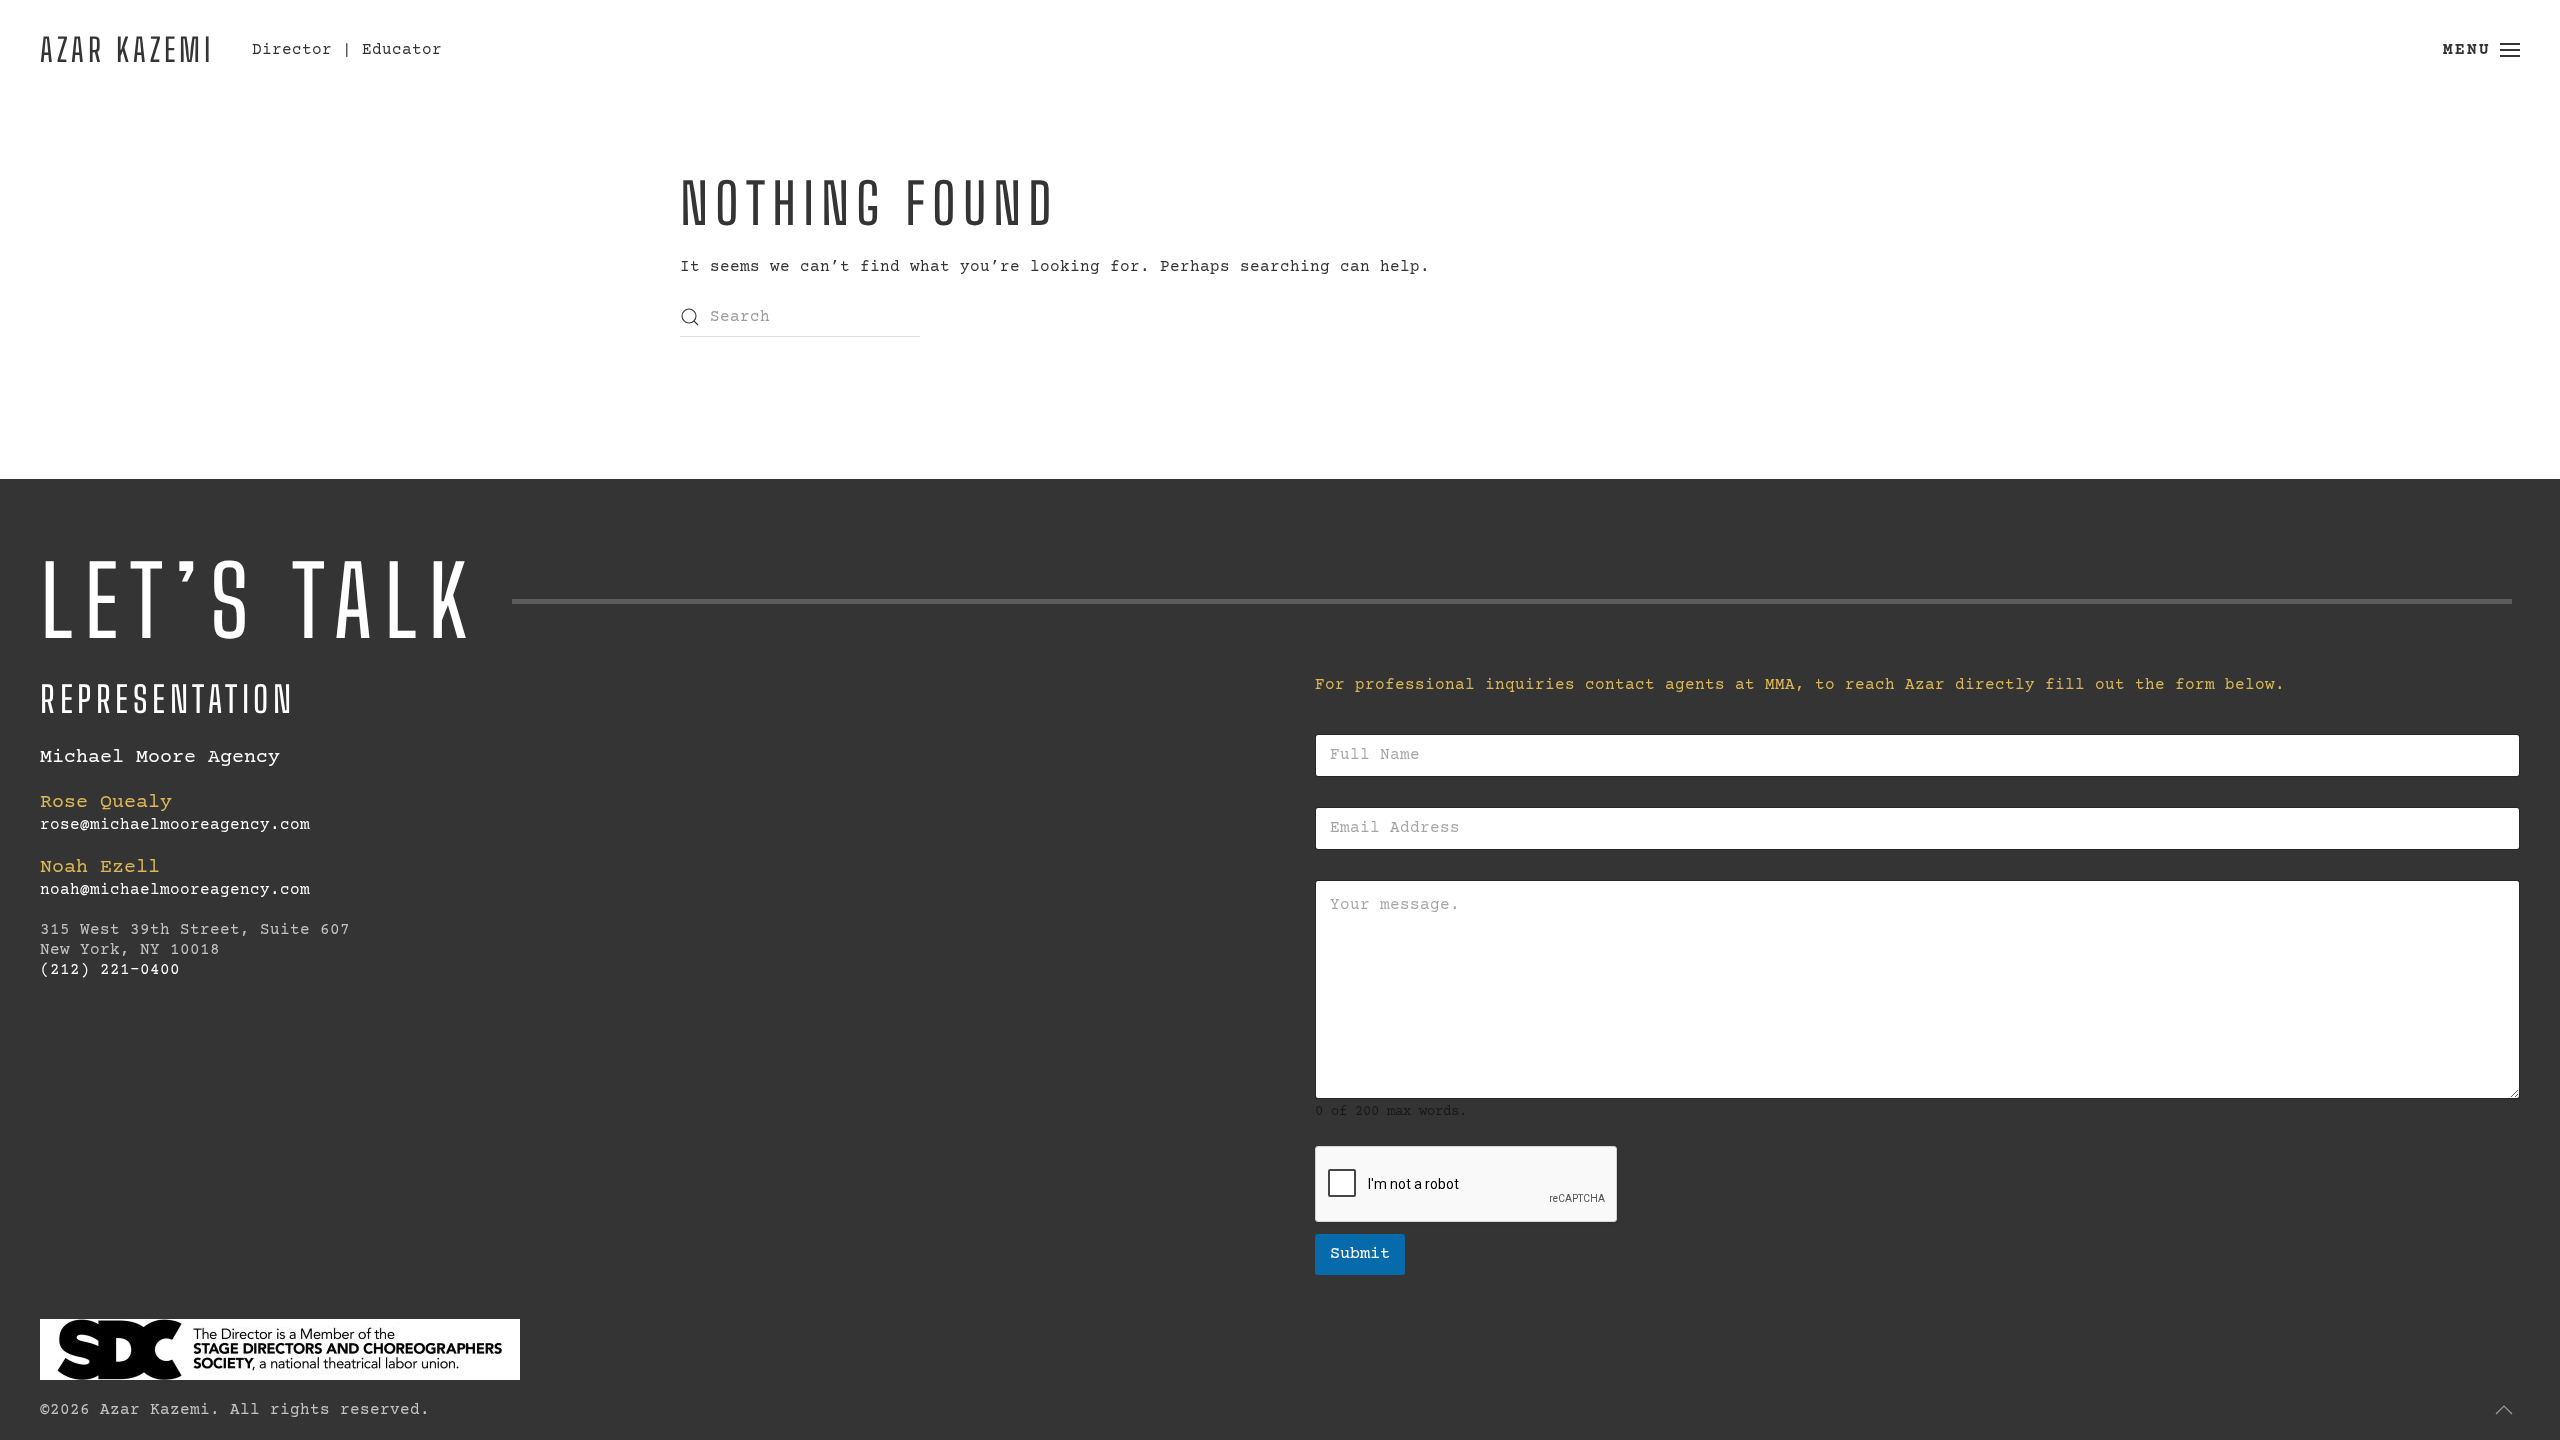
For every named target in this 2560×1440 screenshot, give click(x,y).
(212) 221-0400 (110, 970)
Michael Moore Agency (160, 757)
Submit (1360, 1254)
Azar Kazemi (127, 49)
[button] (2481, 50)
